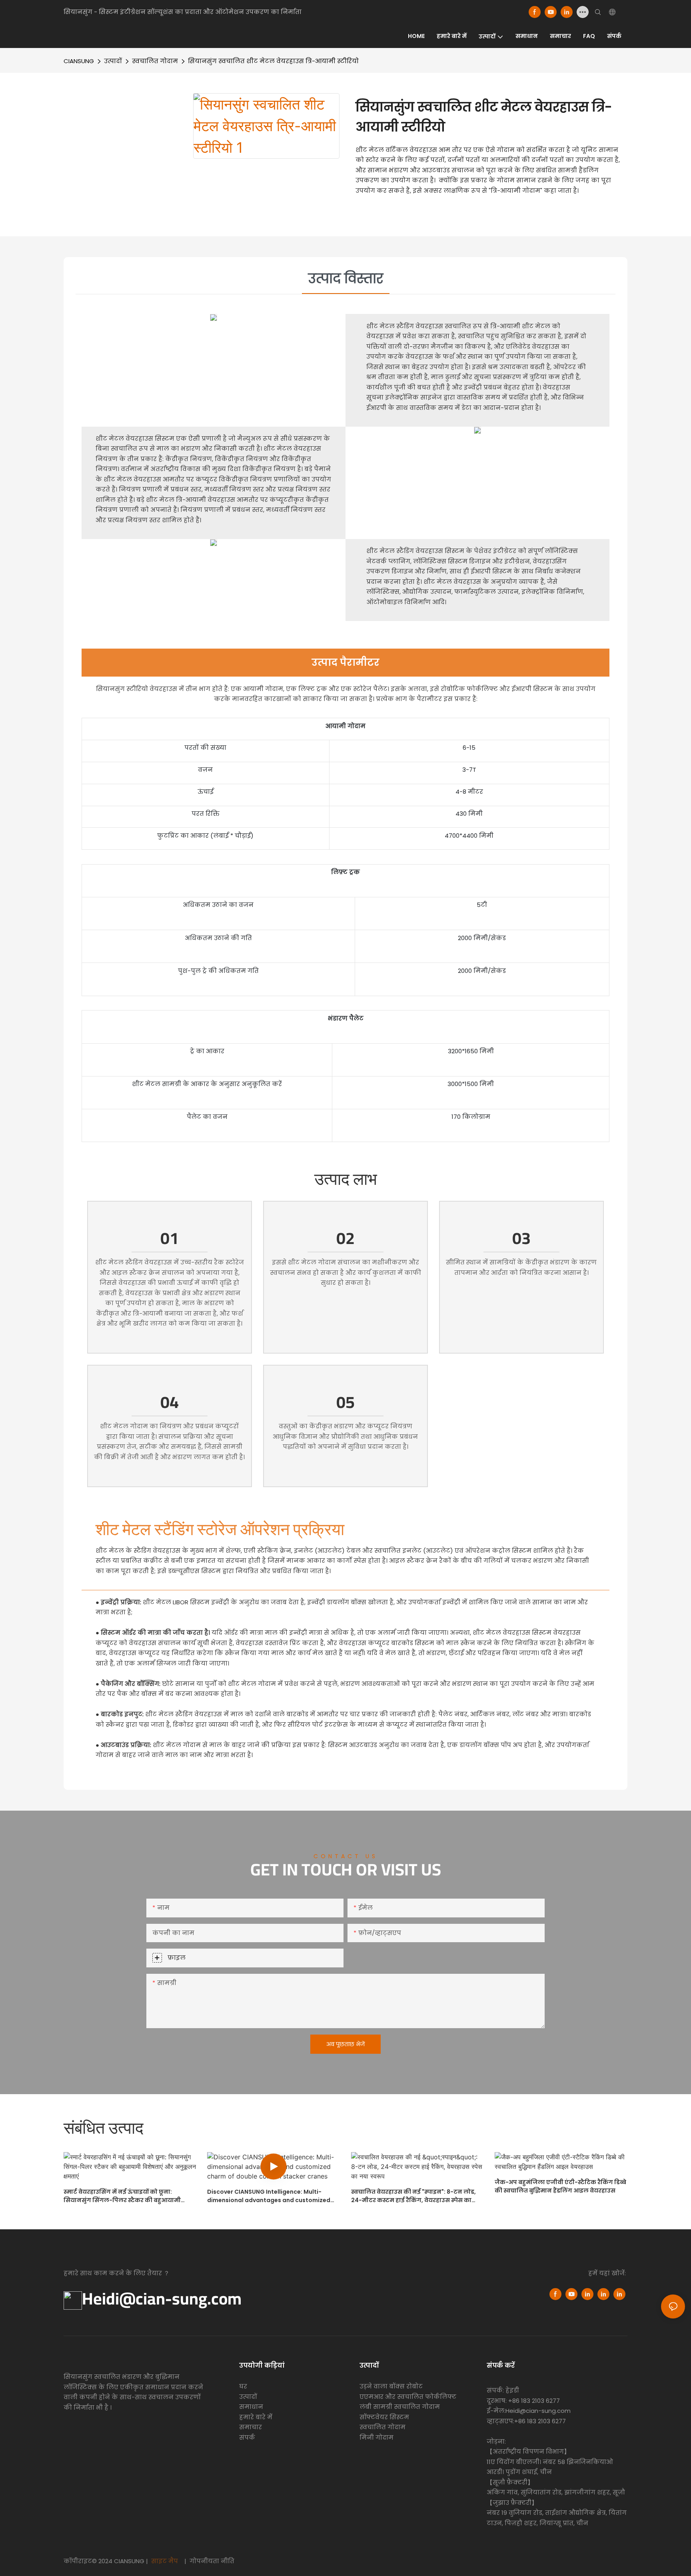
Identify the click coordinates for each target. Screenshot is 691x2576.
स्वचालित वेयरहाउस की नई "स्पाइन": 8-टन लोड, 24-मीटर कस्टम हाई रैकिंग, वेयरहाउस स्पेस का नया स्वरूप (413, 2196)
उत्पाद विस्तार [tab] (346, 279)
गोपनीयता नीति (211, 2561)
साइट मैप (165, 2561)
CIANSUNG (79, 61)
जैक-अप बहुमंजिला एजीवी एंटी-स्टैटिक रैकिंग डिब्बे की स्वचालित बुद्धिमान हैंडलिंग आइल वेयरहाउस (560, 2186)
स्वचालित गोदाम (155, 61)
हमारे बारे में (256, 2417)
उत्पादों (113, 61)
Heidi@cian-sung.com (162, 2298)
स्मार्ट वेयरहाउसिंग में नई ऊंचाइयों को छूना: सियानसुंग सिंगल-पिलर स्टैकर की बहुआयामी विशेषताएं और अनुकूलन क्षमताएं (122, 2196)
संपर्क (247, 2437)
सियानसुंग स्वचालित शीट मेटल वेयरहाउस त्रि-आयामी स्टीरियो (273, 61)
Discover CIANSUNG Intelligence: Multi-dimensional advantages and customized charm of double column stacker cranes (269, 2196)
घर (243, 2386)
